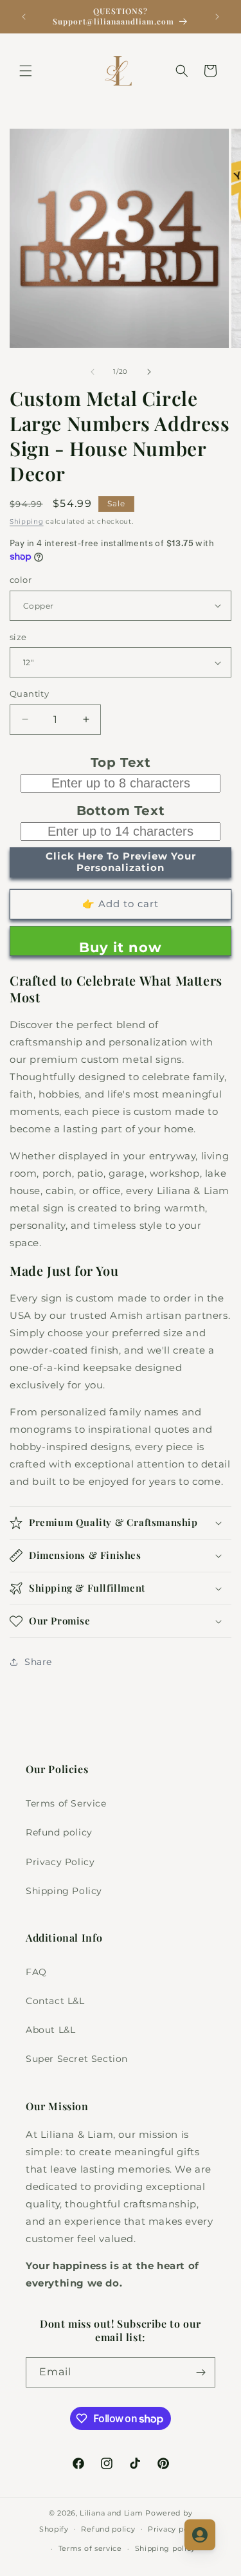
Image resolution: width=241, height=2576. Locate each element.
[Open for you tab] (200, 2535)
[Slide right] (149, 372)
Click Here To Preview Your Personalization (121, 862)
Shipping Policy (64, 1891)
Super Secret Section (77, 2059)
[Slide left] (93, 372)
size (18, 637)
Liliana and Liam (111, 2513)
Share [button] (38, 1662)
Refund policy (59, 1832)
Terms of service (90, 2548)
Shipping (27, 521)
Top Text (121, 762)
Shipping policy (165, 2548)
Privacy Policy (60, 1862)
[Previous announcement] (24, 17)
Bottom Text (121, 811)
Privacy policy (175, 2529)
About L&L (50, 2030)
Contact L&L (55, 2001)
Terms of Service (66, 1803)
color (21, 580)
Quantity (29, 694)
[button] (26, 71)
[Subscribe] (201, 2372)
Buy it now (121, 947)
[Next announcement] (217, 17)
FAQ (36, 1972)
